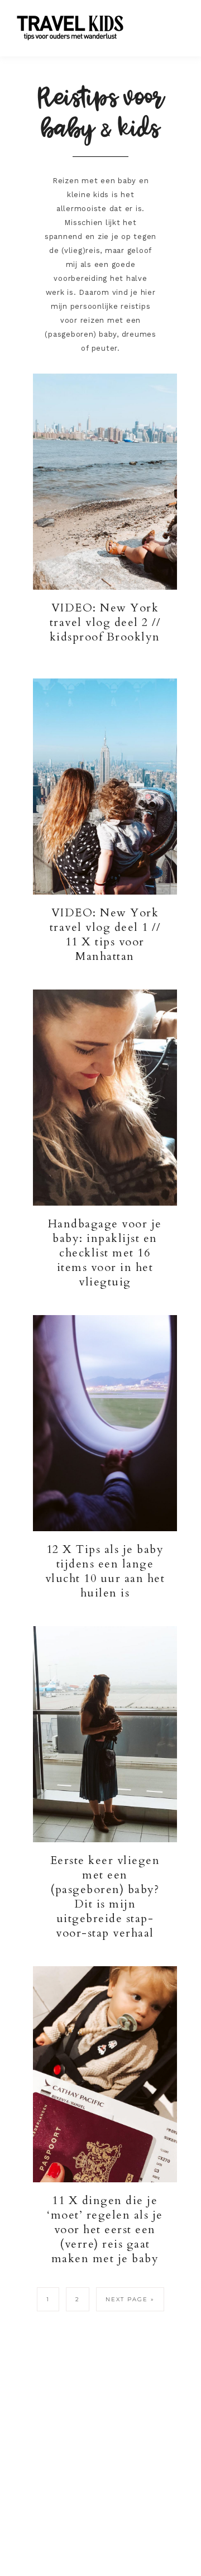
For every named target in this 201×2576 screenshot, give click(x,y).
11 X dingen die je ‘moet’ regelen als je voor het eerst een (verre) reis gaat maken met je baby (105, 2229)
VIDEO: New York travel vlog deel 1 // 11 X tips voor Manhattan (105, 935)
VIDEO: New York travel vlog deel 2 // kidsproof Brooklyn (105, 622)
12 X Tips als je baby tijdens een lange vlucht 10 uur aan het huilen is (105, 1571)
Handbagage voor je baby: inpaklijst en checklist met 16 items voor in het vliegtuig (105, 1253)
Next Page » (130, 2299)
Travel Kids (80, 27)
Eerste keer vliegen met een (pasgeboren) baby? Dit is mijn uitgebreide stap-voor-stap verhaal (105, 1897)
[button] (174, 22)
